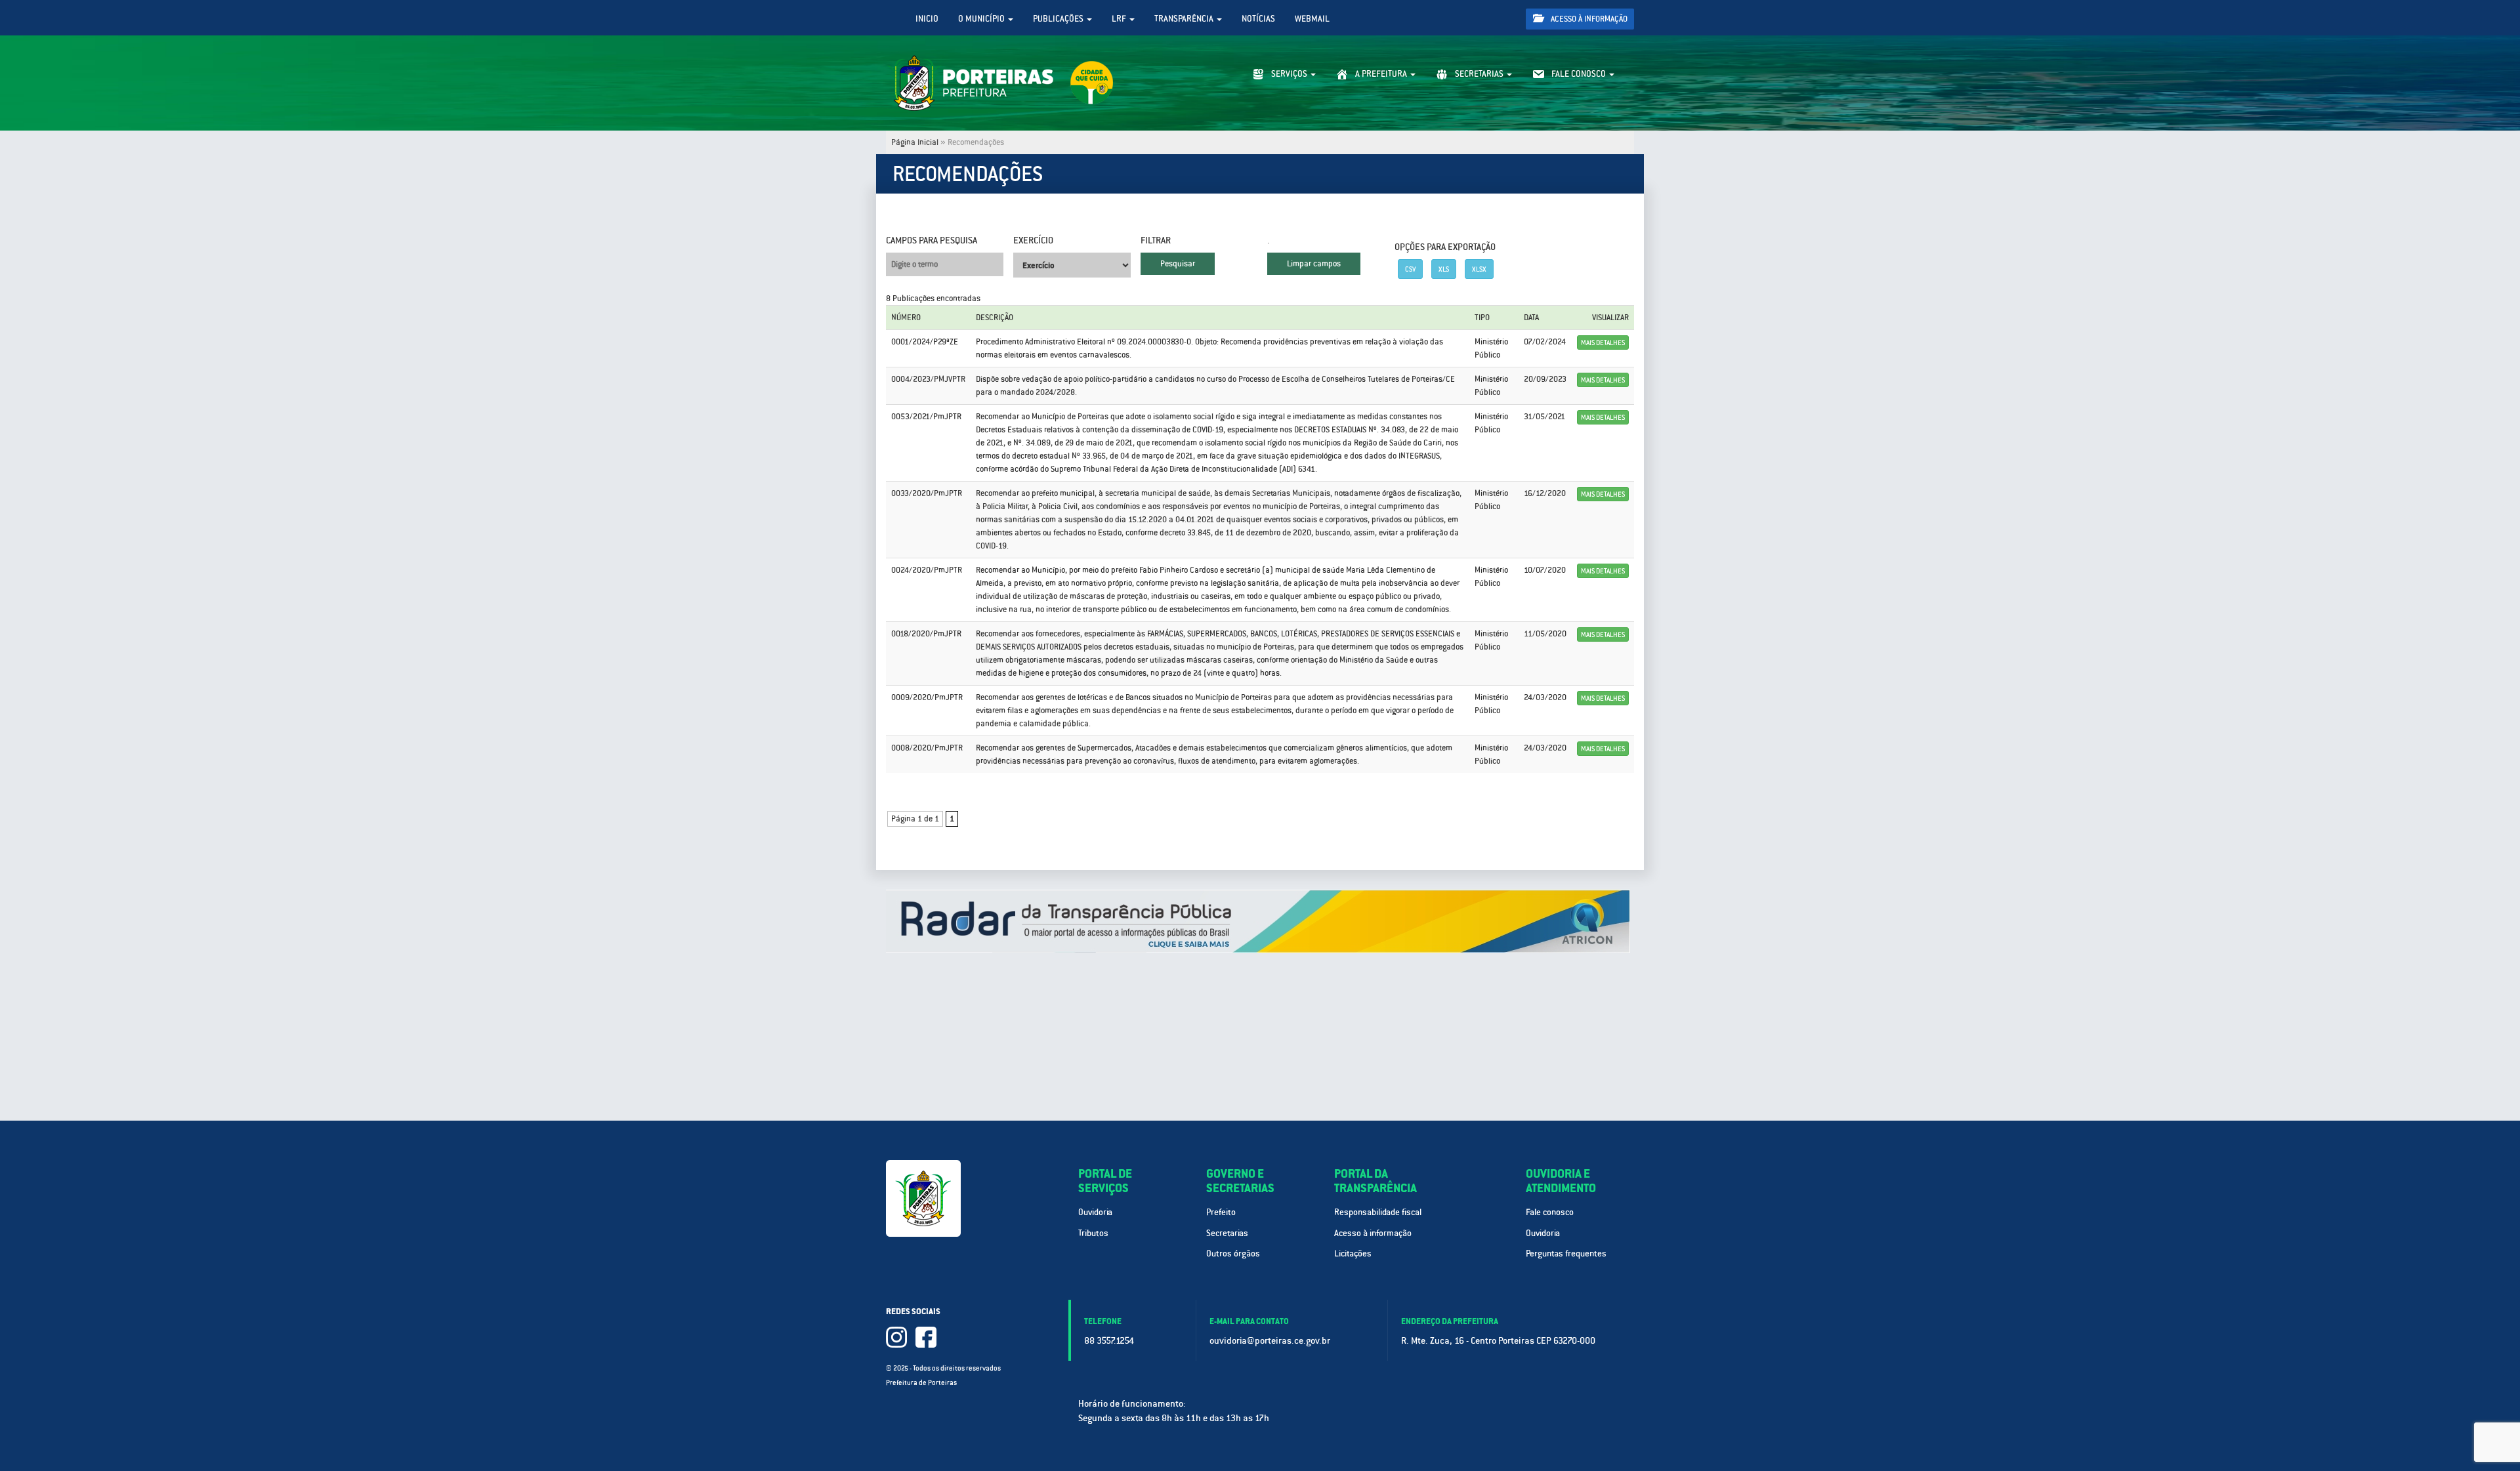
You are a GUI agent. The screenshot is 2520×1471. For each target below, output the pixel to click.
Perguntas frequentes (1566, 1253)
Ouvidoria (1095, 1212)
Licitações (1353, 1253)
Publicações (1059, 19)
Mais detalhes (1603, 342)
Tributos (1093, 1233)
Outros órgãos (1233, 1253)
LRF (1120, 19)
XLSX (1479, 269)
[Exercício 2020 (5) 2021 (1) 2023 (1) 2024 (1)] (1072, 265)
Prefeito (1221, 1212)
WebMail (1312, 19)
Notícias (1258, 19)
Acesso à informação (1588, 19)
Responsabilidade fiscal (1378, 1212)
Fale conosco (1550, 1212)
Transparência (1185, 19)
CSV (1410, 269)
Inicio (927, 19)
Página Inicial (915, 142)
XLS (1444, 269)
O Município (982, 19)
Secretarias (1227, 1233)
